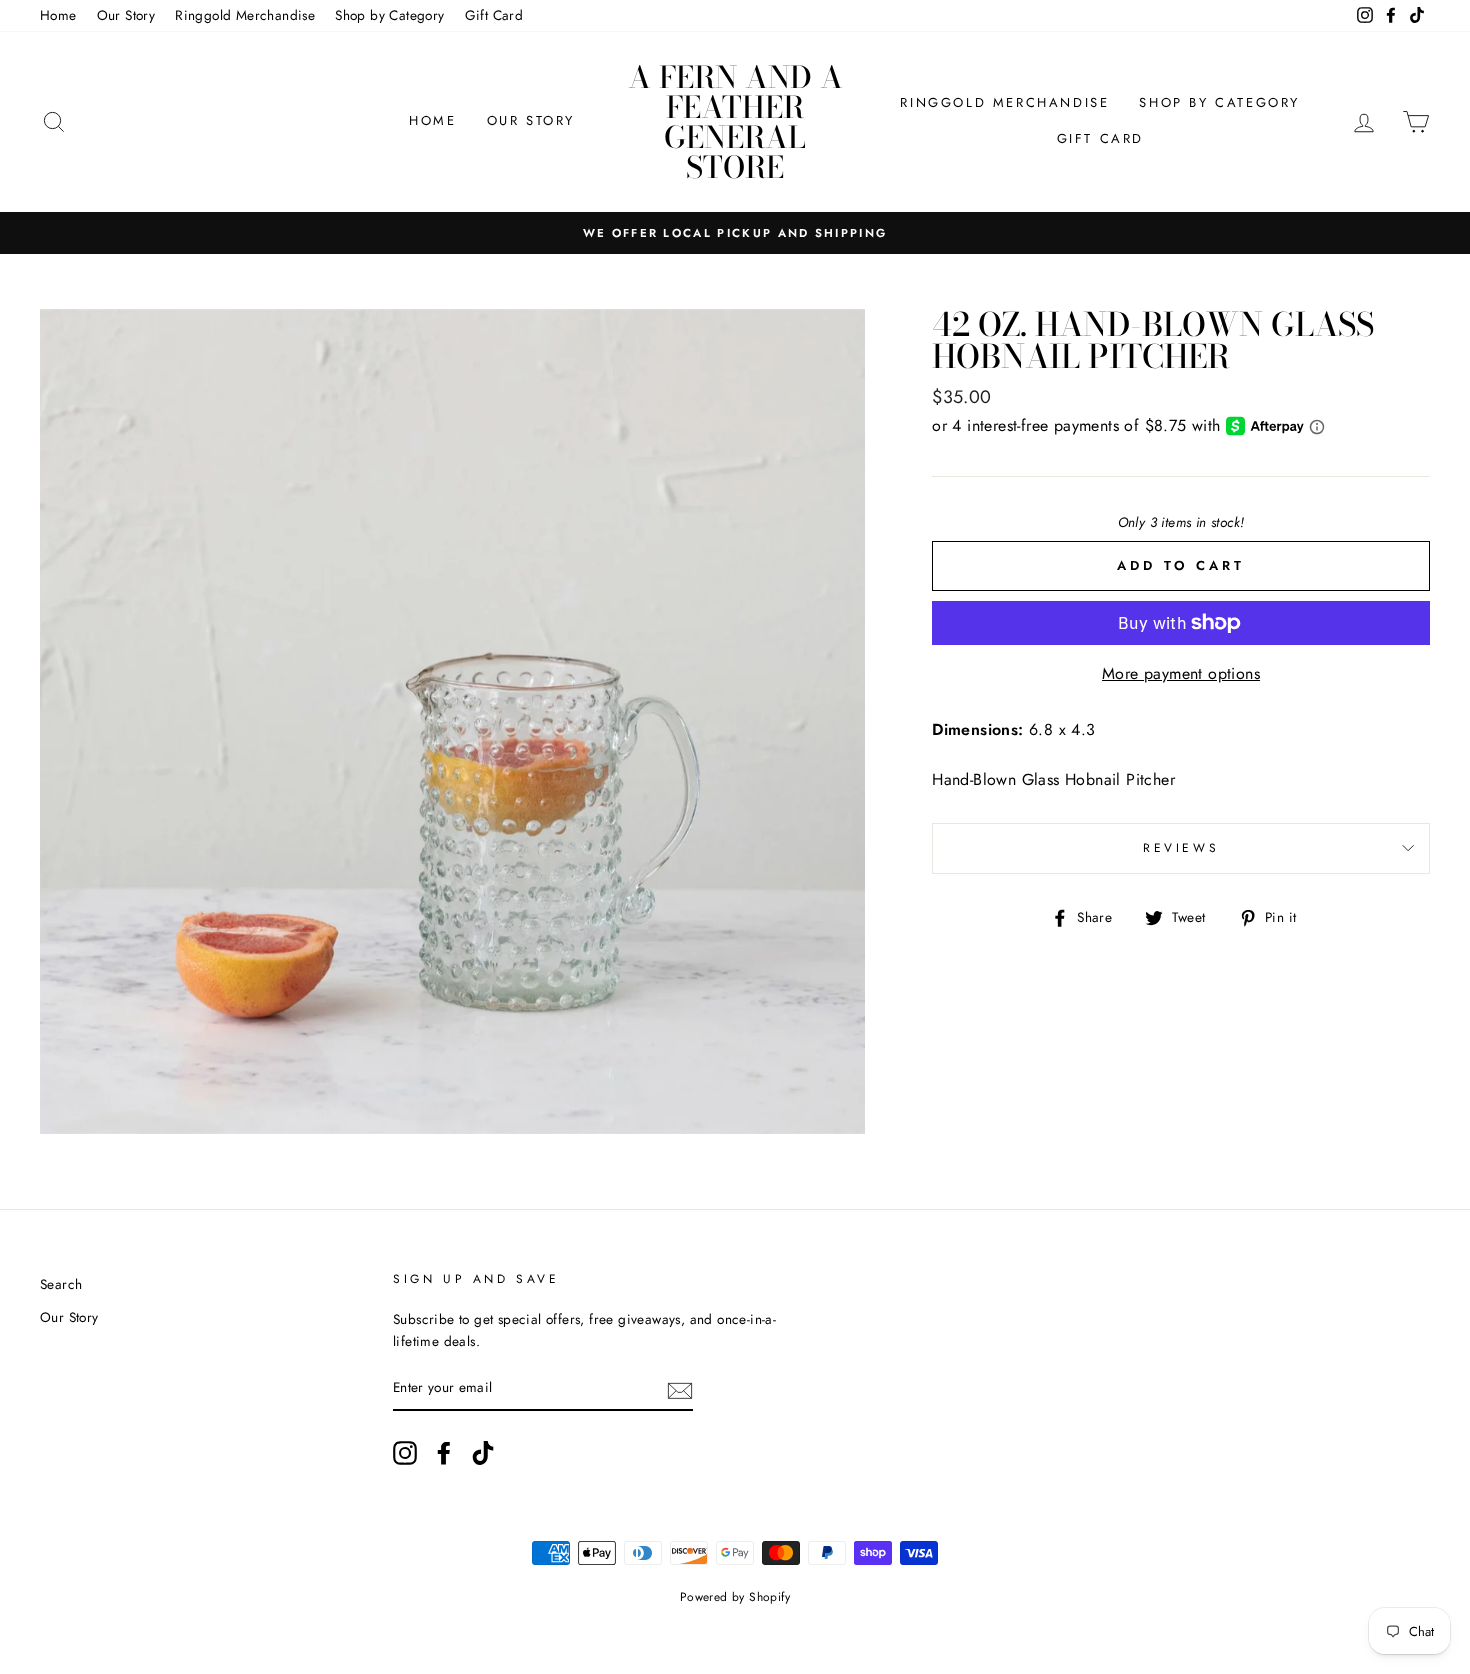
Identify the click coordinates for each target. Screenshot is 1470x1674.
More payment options (1181, 673)
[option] (735, 233)
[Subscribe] (680, 1389)
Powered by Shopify (735, 1597)
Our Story (126, 15)
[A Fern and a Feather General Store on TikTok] (483, 1453)
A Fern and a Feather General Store (735, 122)
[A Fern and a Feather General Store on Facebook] (444, 1453)
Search (61, 1284)
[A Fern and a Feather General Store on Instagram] (405, 1453)
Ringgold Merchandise (245, 15)
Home (58, 15)
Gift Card (494, 15)
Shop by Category (389, 15)
